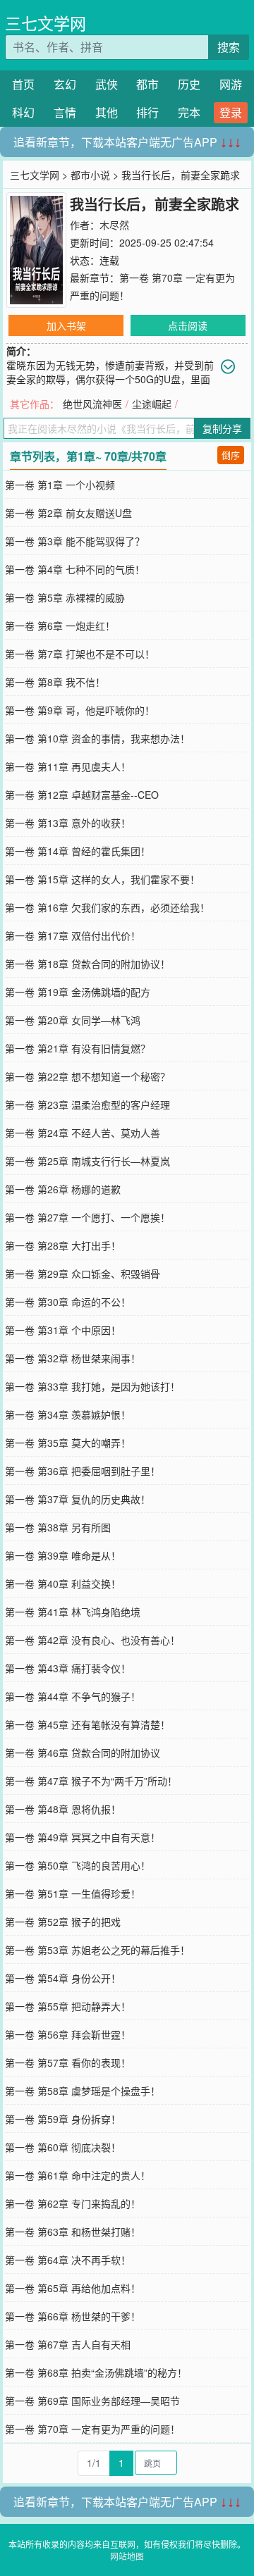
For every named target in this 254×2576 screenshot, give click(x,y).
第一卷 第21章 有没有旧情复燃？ (78, 1048)
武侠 (107, 84)
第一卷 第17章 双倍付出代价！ (73, 935)
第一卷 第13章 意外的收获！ (68, 823)
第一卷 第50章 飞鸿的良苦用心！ (78, 1865)
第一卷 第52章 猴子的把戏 (63, 1922)
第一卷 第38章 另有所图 (58, 1527)
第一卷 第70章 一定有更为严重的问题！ (92, 2429)
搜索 (229, 47)
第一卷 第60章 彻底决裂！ (63, 2147)
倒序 (231, 455)
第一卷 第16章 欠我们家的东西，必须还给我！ (107, 907)
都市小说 (90, 175)
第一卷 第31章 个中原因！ (63, 1330)
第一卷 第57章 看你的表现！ (68, 2062)
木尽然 (114, 225)
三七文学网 (46, 23)
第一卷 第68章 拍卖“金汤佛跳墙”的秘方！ (96, 2372)
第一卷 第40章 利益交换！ (63, 1583)
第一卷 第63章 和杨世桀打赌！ (73, 2232)
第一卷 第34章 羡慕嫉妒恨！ (68, 1414)
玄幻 (65, 84)
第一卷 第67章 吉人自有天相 (68, 2344)
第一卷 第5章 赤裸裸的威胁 (65, 597)
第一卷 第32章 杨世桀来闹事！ (73, 1358)
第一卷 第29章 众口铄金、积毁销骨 (83, 1274)
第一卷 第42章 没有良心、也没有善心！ (92, 1640)
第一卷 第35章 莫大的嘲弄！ (68, 1443)
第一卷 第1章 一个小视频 (60, 485)
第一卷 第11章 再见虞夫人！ (68, 766)
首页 (23, 84)
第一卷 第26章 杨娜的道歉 (63, 1189)
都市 (147, 84)
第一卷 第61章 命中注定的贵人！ (78, 2175)
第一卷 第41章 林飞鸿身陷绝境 (73, 1612)
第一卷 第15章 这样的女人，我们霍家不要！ (102, 879)
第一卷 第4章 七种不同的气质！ (75, 569)
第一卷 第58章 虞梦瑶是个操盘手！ (83, 2091)
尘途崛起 (152, 404)
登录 (231, 112)
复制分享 (222, 428)
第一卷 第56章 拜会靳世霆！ (68, 2034)
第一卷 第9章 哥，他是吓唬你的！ (80, 710)
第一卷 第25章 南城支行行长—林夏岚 (87, 1161)
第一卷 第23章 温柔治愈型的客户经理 (87, 1105)
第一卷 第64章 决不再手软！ (68, 2260)
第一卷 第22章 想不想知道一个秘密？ (87, 1076)
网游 (231, 84)
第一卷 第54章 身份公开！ (63, 1978)
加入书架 (66, 325)
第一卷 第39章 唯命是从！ (63, 1555)
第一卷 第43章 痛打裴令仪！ (68, 1668)
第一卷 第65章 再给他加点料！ (73, 2288)
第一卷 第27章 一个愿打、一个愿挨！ (87, 1217)
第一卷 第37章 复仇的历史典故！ (78, 1499)
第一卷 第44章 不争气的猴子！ (73, 1696)
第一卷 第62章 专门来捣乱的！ (73, 2203)
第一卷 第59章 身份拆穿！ (63, 2119)
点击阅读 (188, 325)
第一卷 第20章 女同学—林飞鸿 (73, 1020)
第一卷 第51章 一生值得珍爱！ (73, 1893)
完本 (189, 112)
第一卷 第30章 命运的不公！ (68, 1302)
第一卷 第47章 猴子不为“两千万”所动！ (91, 1781)
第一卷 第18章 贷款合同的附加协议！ (87, 964)
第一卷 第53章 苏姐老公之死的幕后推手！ (97, 1950)
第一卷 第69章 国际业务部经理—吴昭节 (92, 2401)
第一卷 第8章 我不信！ (55, 682)
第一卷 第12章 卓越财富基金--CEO (82, 795)
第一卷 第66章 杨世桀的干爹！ (73, 2316)
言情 (65, 112)
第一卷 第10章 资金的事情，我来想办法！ (97, 738)
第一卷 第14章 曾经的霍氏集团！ (78, 851)
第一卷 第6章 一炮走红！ (60, 626)
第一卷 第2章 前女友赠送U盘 (68, 513)
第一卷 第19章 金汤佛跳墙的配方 (78, 992)
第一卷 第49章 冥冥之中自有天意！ (83, 1837)
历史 (189, 84)
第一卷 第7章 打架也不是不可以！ (80, 654)
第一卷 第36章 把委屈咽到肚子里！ (83, 1471)
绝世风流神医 (92, 404)
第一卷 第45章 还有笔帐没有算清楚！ (87, 1724)
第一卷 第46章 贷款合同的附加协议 (83, 1753)
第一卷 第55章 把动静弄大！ (68, 2006)
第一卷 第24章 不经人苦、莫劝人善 (83, 1133)
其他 (107, 112)
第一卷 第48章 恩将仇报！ (63, 1809)
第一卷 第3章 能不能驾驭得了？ (75, 541)
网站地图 (127, 2556)
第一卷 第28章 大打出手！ (63, 1245)
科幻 (23, 112)
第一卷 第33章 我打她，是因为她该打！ (92, 1386)
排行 (147, 112)
